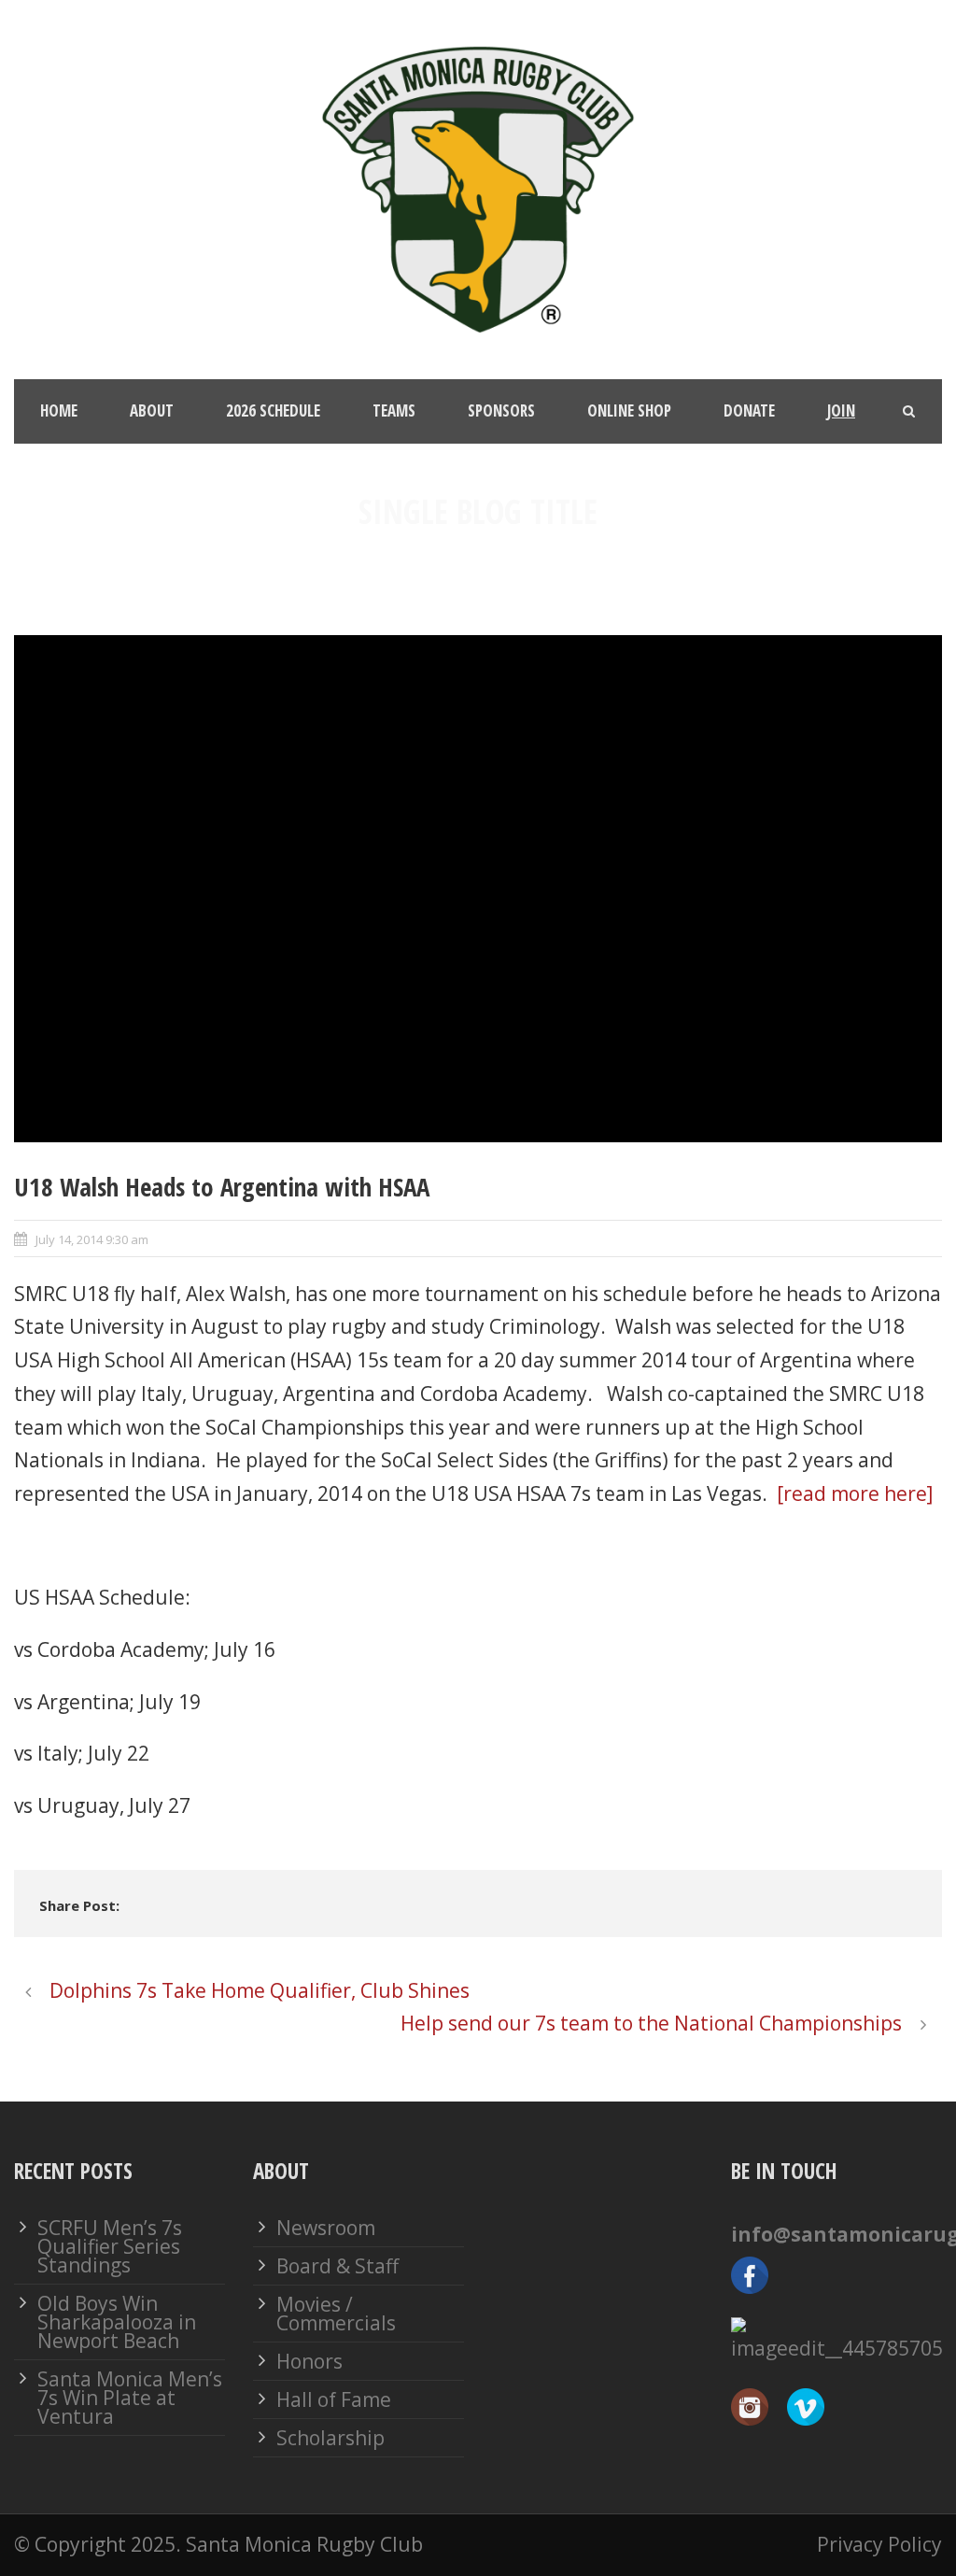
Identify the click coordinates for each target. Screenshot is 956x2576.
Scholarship (330, 2438)
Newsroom (326, 2228)
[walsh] (478, 888)
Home (59, 410)
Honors (309, 2361)
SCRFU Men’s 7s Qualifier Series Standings (110, 2246)
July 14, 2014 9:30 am (92, 1239)
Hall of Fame (334, 2399)
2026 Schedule (273, 410)
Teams (394, 410)
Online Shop (629, 410)
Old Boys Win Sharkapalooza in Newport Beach (117, 2322)
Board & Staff (337, 2266)
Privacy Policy (879, 2544)
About (152, 410)
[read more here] (852, 1493)
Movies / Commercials (336, 2314)
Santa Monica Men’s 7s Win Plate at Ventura (130, 2398)
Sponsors (501, 410)
